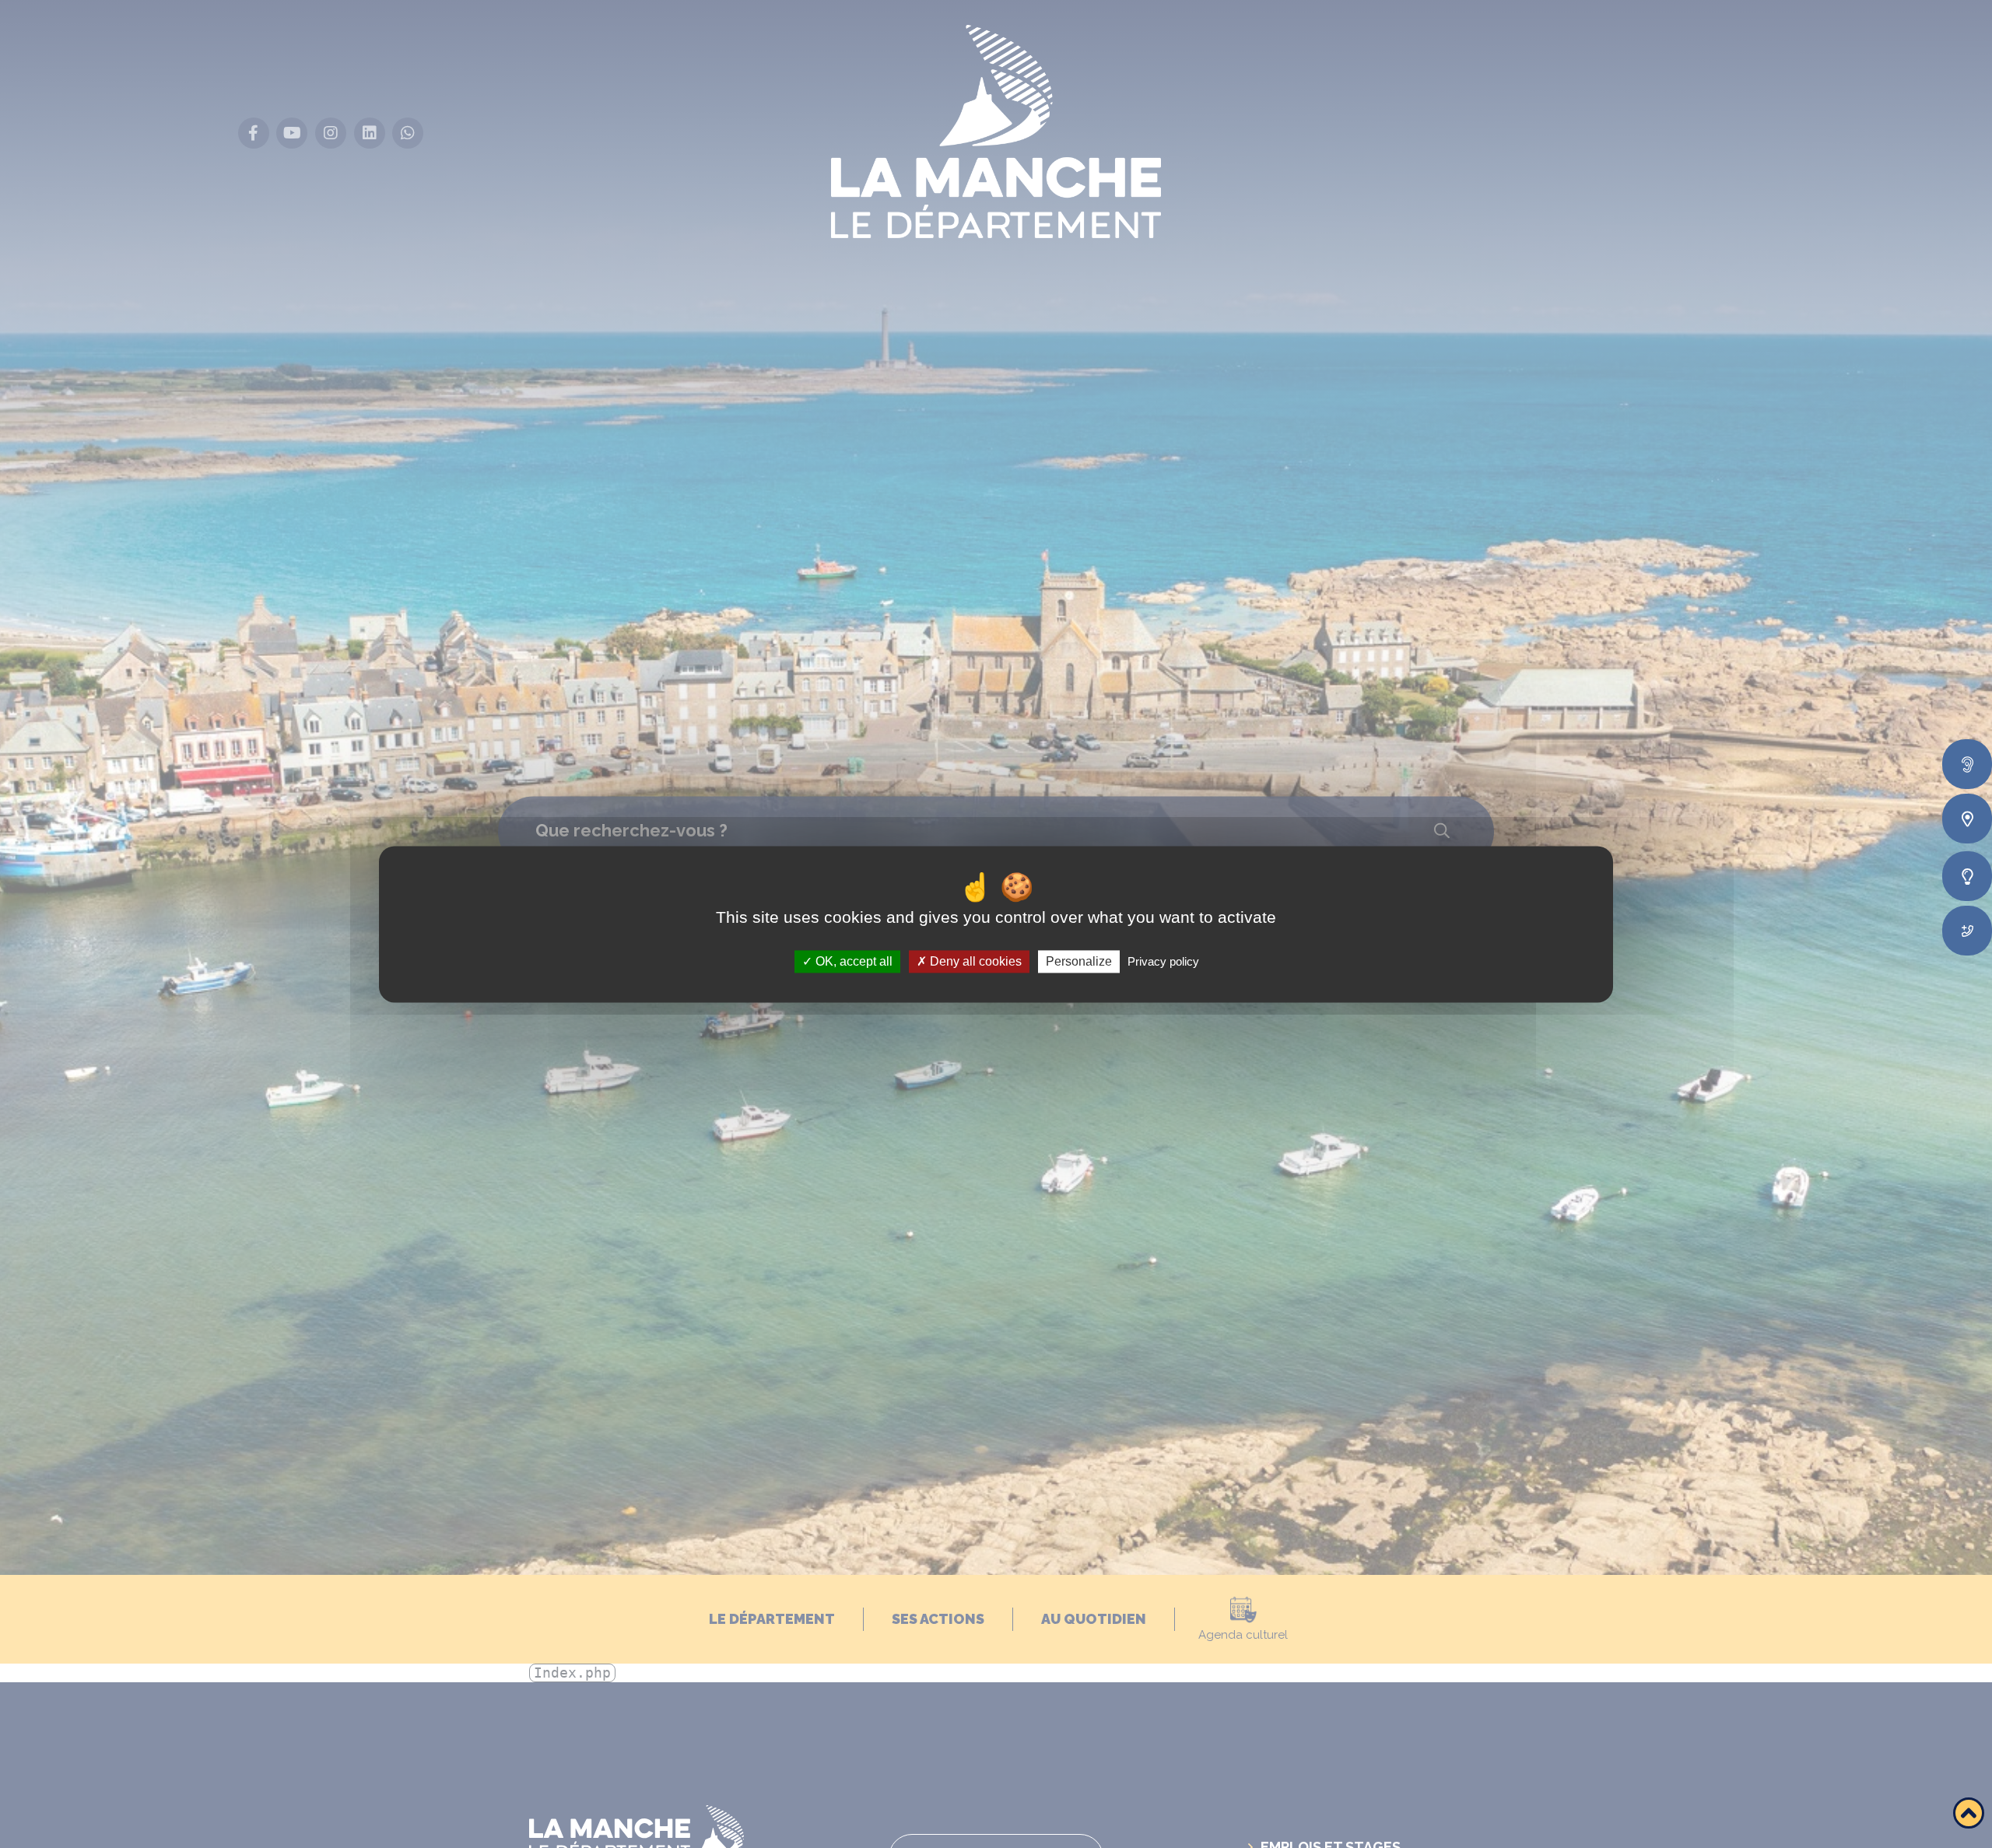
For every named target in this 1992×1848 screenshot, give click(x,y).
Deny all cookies (974, 961)
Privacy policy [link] (1163, 961)
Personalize (1079, 961)
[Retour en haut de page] (1969, 1813)
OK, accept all (852, 961)
